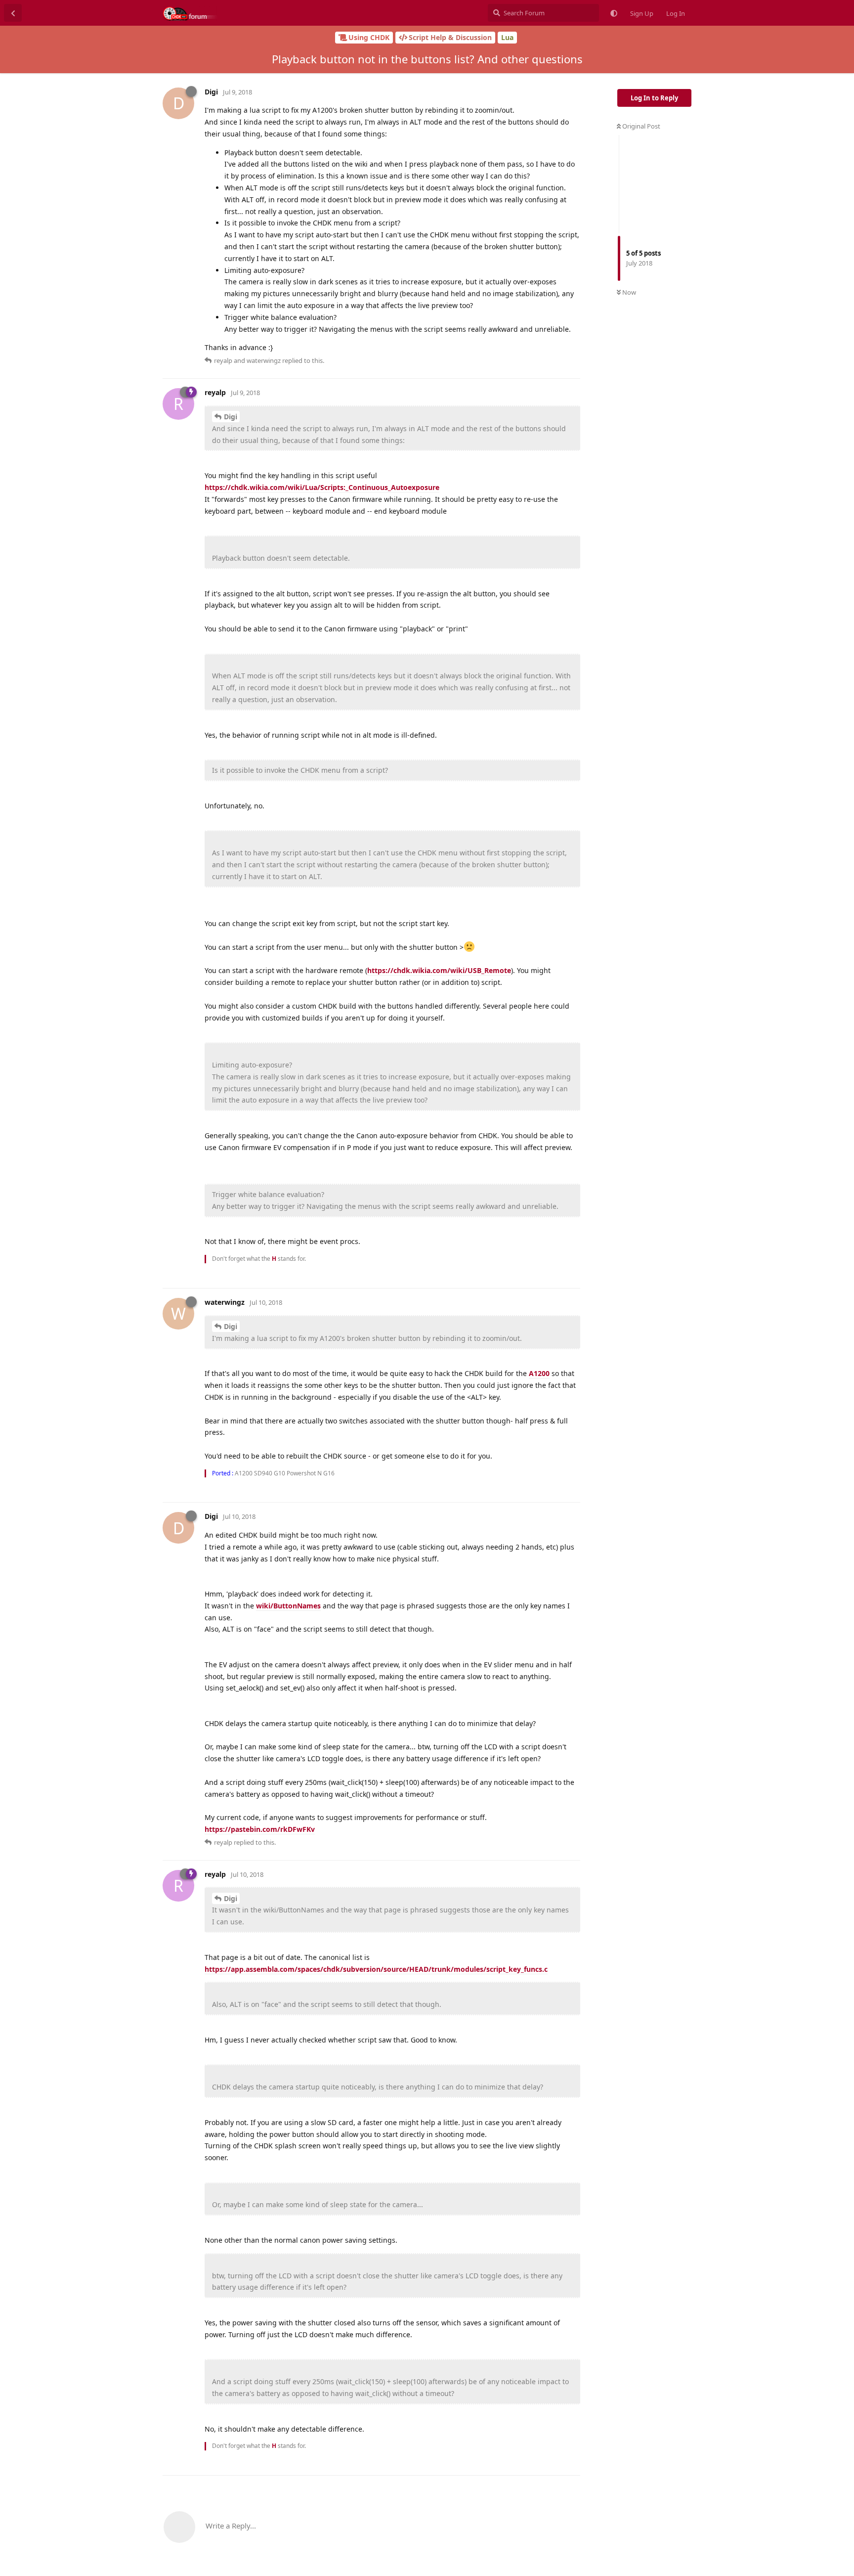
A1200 (539, 1373)
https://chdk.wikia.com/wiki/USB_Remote (439, 970)
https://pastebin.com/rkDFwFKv (260, 1829)
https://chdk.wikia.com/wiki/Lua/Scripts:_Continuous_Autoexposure (322, 487)
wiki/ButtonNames (288, 1606)
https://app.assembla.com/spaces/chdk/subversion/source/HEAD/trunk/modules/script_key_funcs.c (376, 1969)
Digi (231, 417)
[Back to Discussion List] (13, 13)
